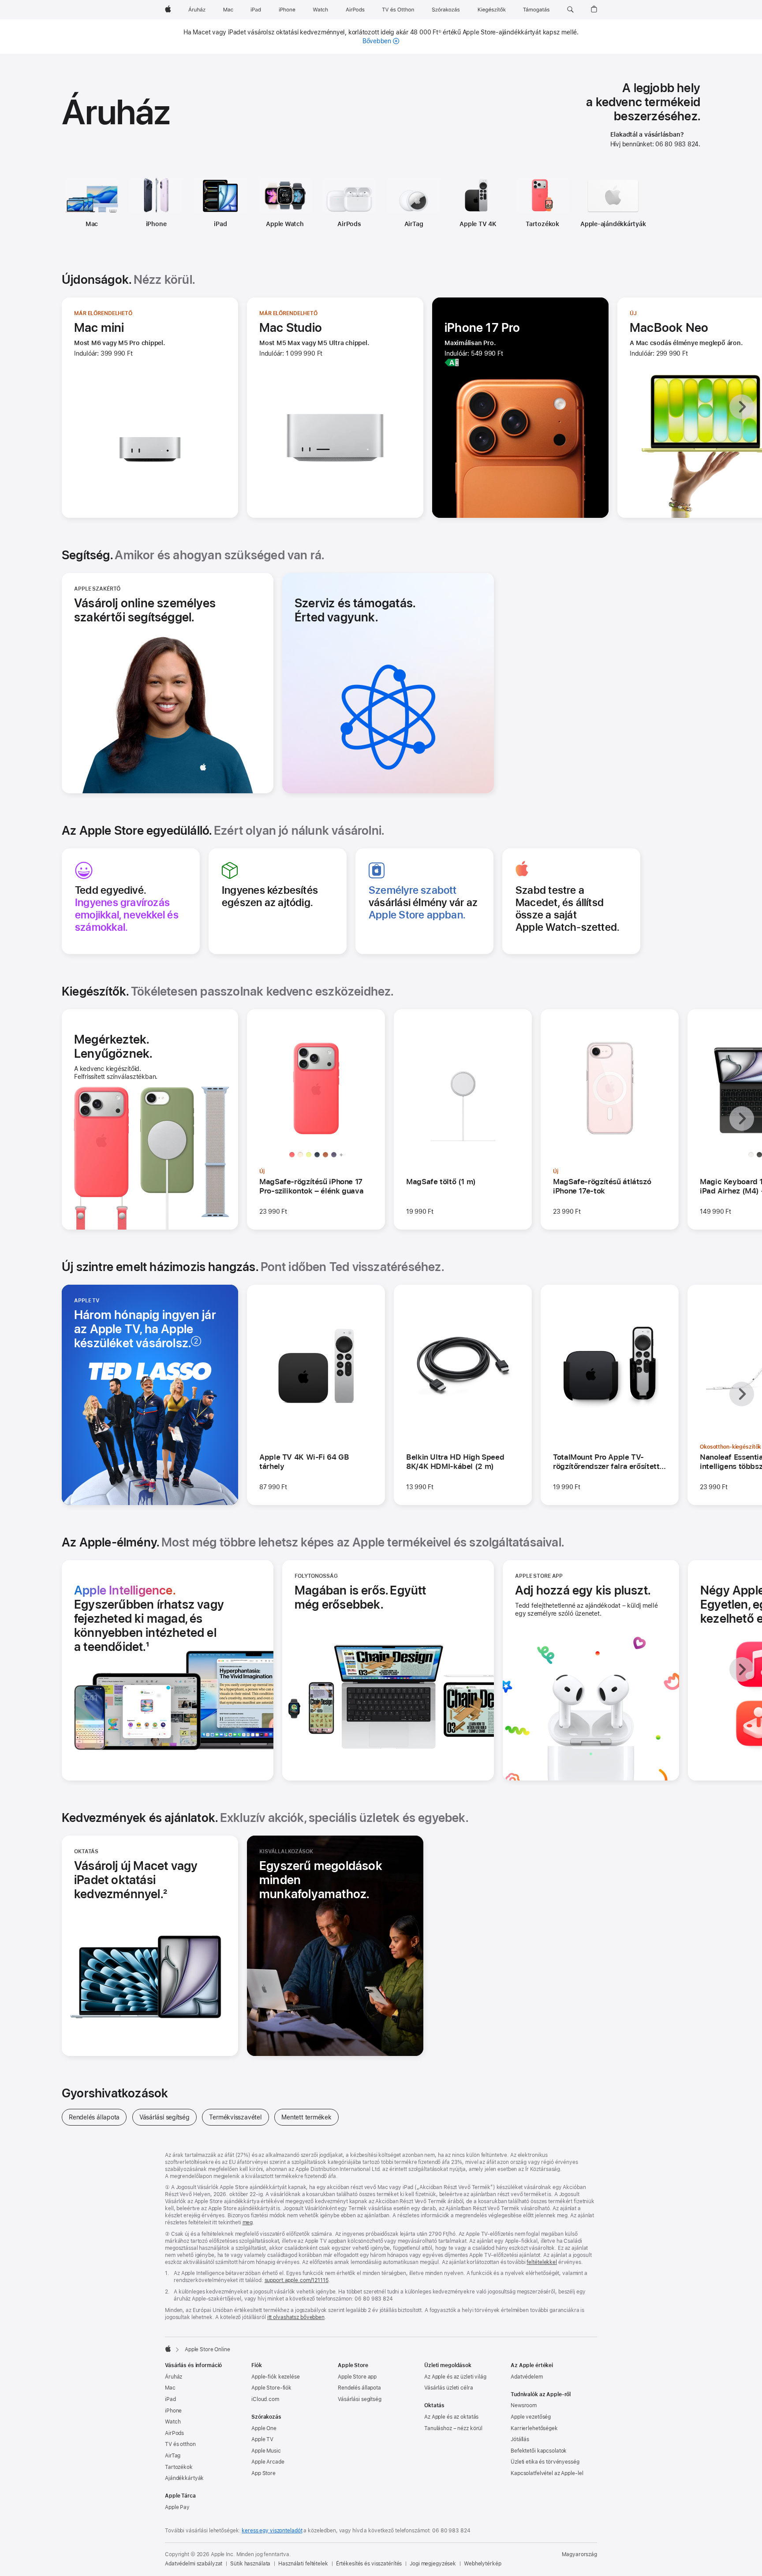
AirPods (349, 224)
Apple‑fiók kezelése (276, 2377)
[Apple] (168, 2349)
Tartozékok (542, 224)
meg (248, 2223)
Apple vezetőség (531, 2417)
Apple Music (266, 2451)
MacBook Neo (669, 327)
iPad (220, 224)
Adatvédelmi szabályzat (194, 2564)
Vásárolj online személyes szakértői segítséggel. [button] (145, 610)
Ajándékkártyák (184, 2478)
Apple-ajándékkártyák (613, 224)
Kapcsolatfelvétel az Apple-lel (547, 2473)
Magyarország (579, 2554)
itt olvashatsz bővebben (296, 2317)
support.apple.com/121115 (297, 2280)
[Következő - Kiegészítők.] (742, 1119)
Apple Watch (285, 224)
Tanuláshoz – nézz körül (453, 2428)
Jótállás (520, 2439)
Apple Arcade (268, 2462)
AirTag (414, 224)
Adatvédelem (527, 2377)
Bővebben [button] (381, 41)
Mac (92, 224)
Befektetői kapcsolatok (539, 2451)
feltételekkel (542, 2262)
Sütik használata (250, 2564)
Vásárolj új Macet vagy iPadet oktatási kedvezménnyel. (146, 1880)
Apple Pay (177, 2507)
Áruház (174, 2377)
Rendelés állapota (98, 2117)
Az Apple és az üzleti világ (455, 2377)
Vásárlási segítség (168, 2117)
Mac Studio (291, 327)
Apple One (264, 2428)
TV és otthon (180, 2444)
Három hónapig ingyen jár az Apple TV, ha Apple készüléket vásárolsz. (149, 1329)
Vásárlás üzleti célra (448, 2388)
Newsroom (524, 2405)
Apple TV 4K (478, 224)
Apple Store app (357, 2377)
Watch (173, 2422)
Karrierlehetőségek (534, 2428)
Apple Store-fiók (271, 2388)
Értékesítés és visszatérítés (369, 2564)
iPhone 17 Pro (482, 327)
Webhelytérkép (482, 2564)
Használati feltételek (303, 2564)
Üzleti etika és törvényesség (545, 2462)
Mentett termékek (310, 2117)
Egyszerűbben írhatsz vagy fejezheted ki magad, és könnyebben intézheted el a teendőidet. (149, 1618)
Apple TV (262, 2439)
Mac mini (99, 327)
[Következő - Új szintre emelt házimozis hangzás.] (742, 1394)
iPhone (156, 224)
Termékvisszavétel (239, 2117)
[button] (570, 10)
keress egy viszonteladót (272, 2531)
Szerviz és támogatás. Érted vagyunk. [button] (355, 610)
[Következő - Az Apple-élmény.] (742, 1669)
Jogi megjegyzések (433, 2564)
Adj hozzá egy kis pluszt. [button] (583, 1590)
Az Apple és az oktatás (451, 2417)
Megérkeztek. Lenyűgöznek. (139, 1046)
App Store (263, 2473)
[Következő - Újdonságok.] (742, 407)
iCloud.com (265, 2399)
